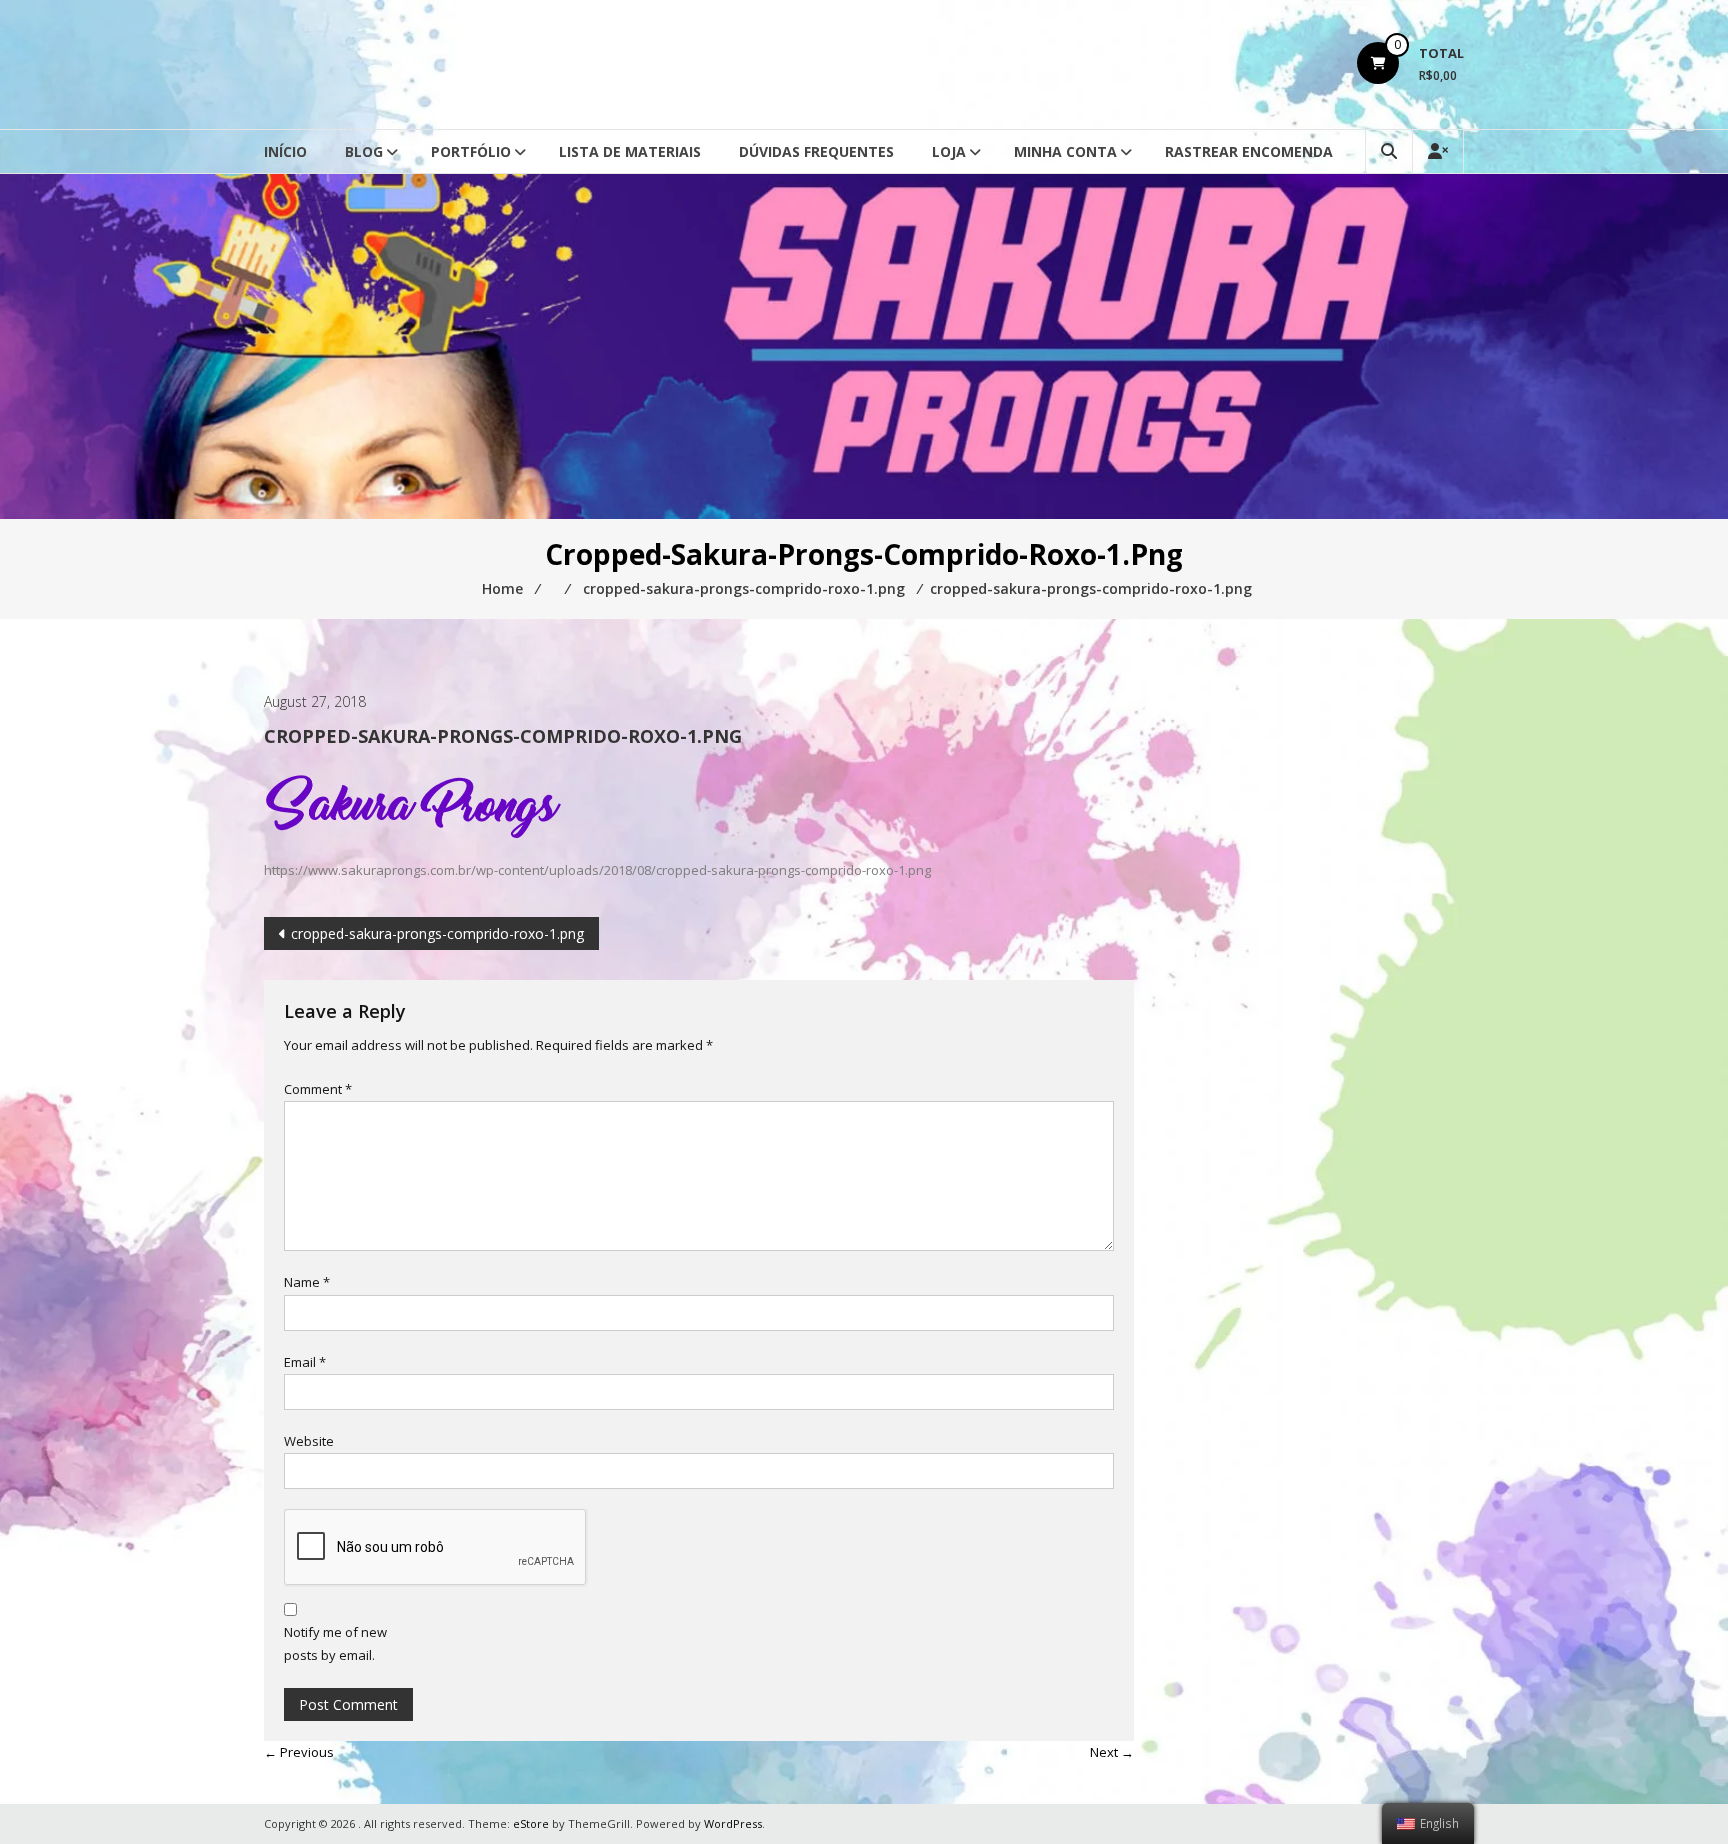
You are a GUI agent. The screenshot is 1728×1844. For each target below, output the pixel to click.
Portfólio (471, 151)
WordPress (733, 1823)
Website (309, 1441)
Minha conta (1065, 151)
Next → (1112, 1752)
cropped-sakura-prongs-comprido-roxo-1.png (437, 933)
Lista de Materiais (630, 151)
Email (305, 1362)
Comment (318, 1089)
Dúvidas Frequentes (816, 151)
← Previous (299, 1752)
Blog (364, 151)
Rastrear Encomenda (1249, 151)
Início (285, 151)
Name (307, 1282)
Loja (949, 151)
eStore (531, 1823)
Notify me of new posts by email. (335, 1643)
